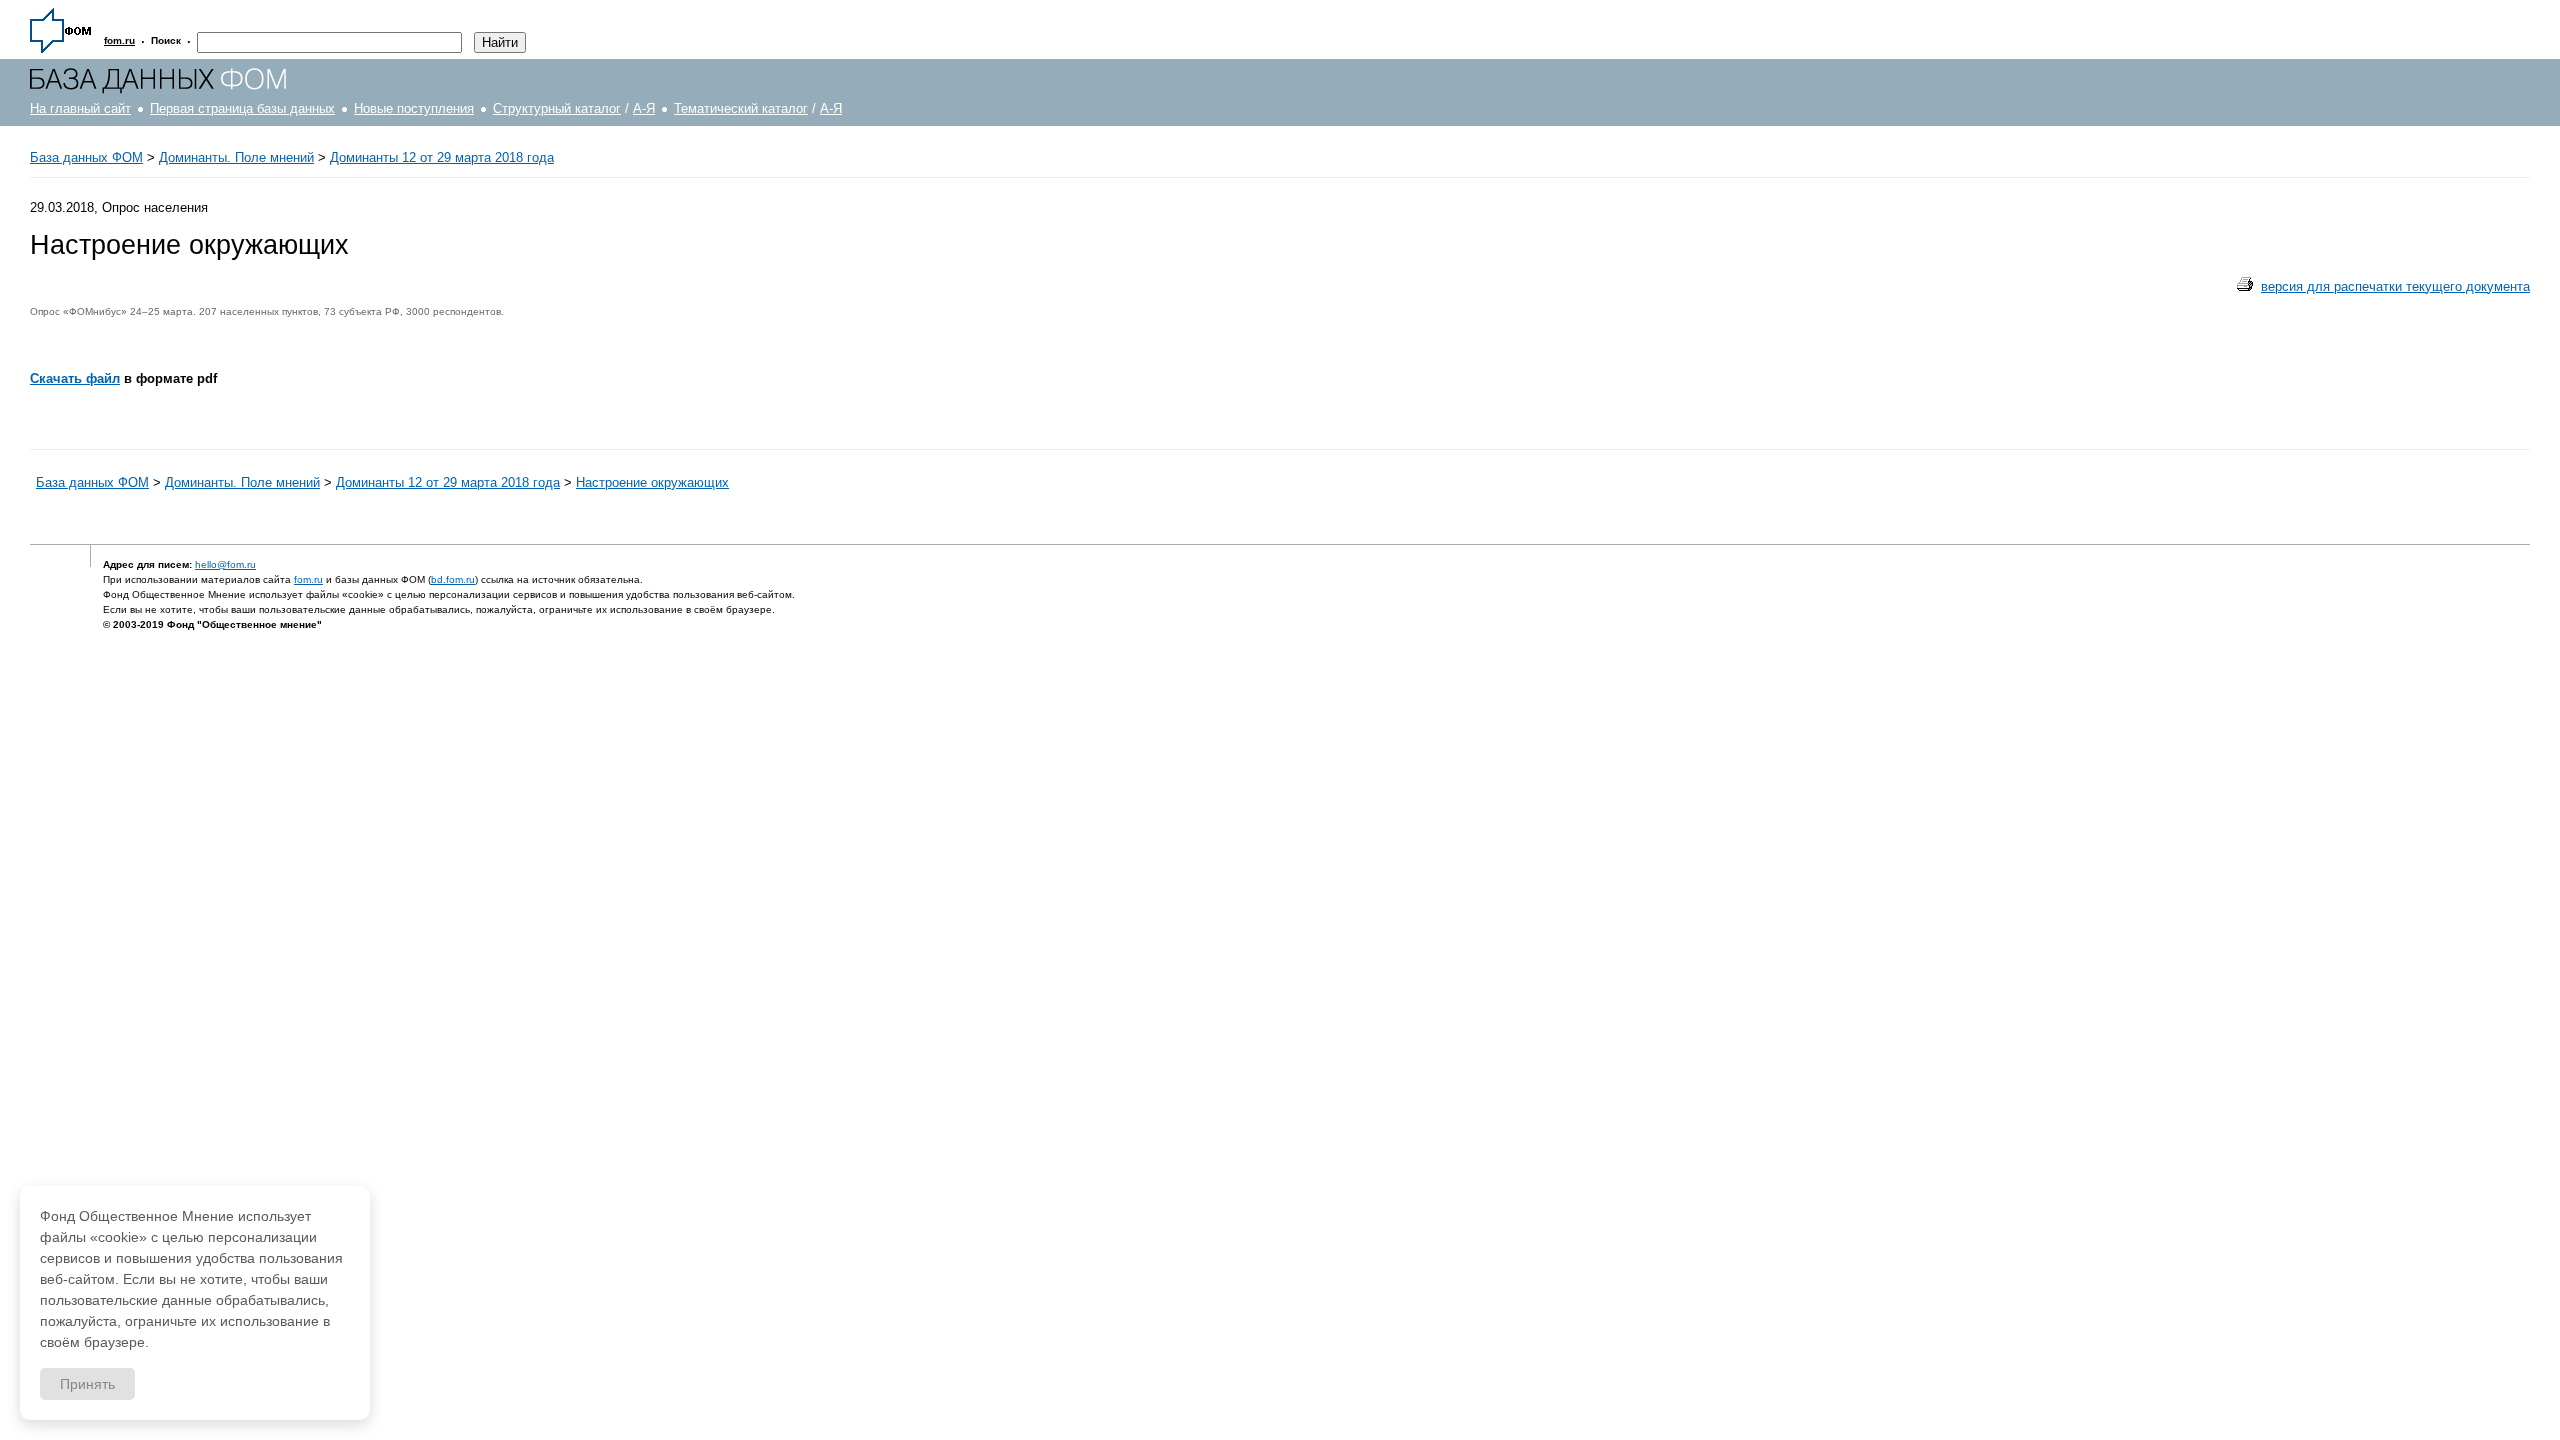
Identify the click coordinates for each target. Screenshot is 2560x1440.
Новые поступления (414, 108)
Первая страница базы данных (242, 108)
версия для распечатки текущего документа (2395, 286)
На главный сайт (80, 108)
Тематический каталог (741, 108)
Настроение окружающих (652, 482)
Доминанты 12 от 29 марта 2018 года (442, 157)
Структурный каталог (557, 108)
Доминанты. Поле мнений (236, 157)
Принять (87, 1384)
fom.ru (308, 579)
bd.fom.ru (453, 579)
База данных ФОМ (86, 157)
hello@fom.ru (225, 564)
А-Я (644, 108)
